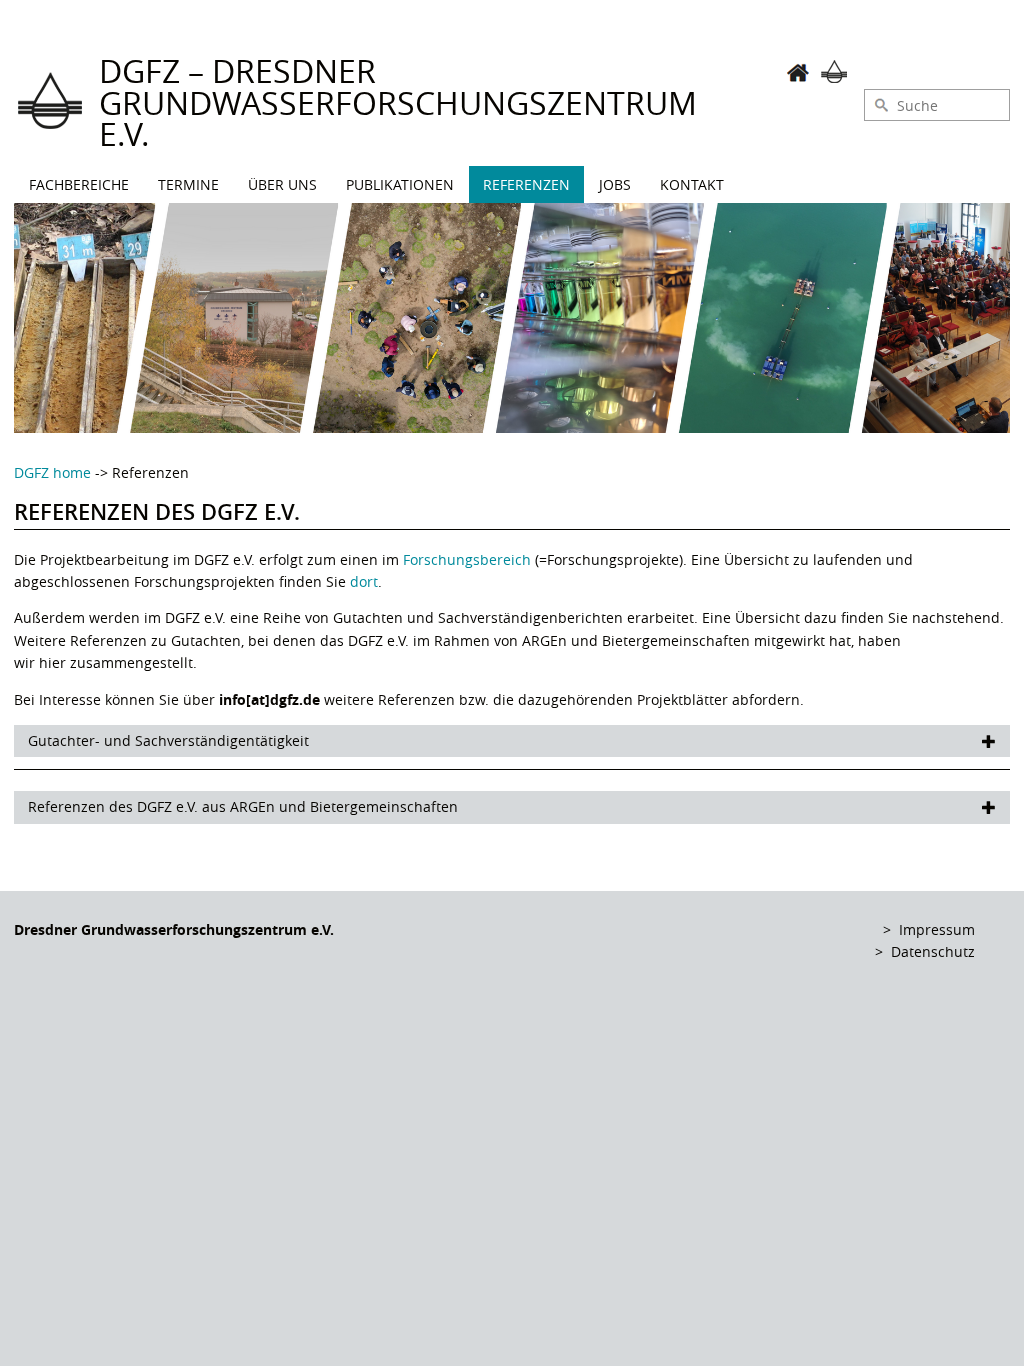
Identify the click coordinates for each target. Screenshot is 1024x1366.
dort (364, 581)
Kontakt (692, 184)
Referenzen (526, 184)
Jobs (615, 184)
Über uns (282, 184)
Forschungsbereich (467, 559)
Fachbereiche (79, 184)
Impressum (937, 929)
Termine (188, 184)
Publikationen (400, 184)
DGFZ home (52, 472)
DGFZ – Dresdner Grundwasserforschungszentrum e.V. (398, 102)
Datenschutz (933, 951)
